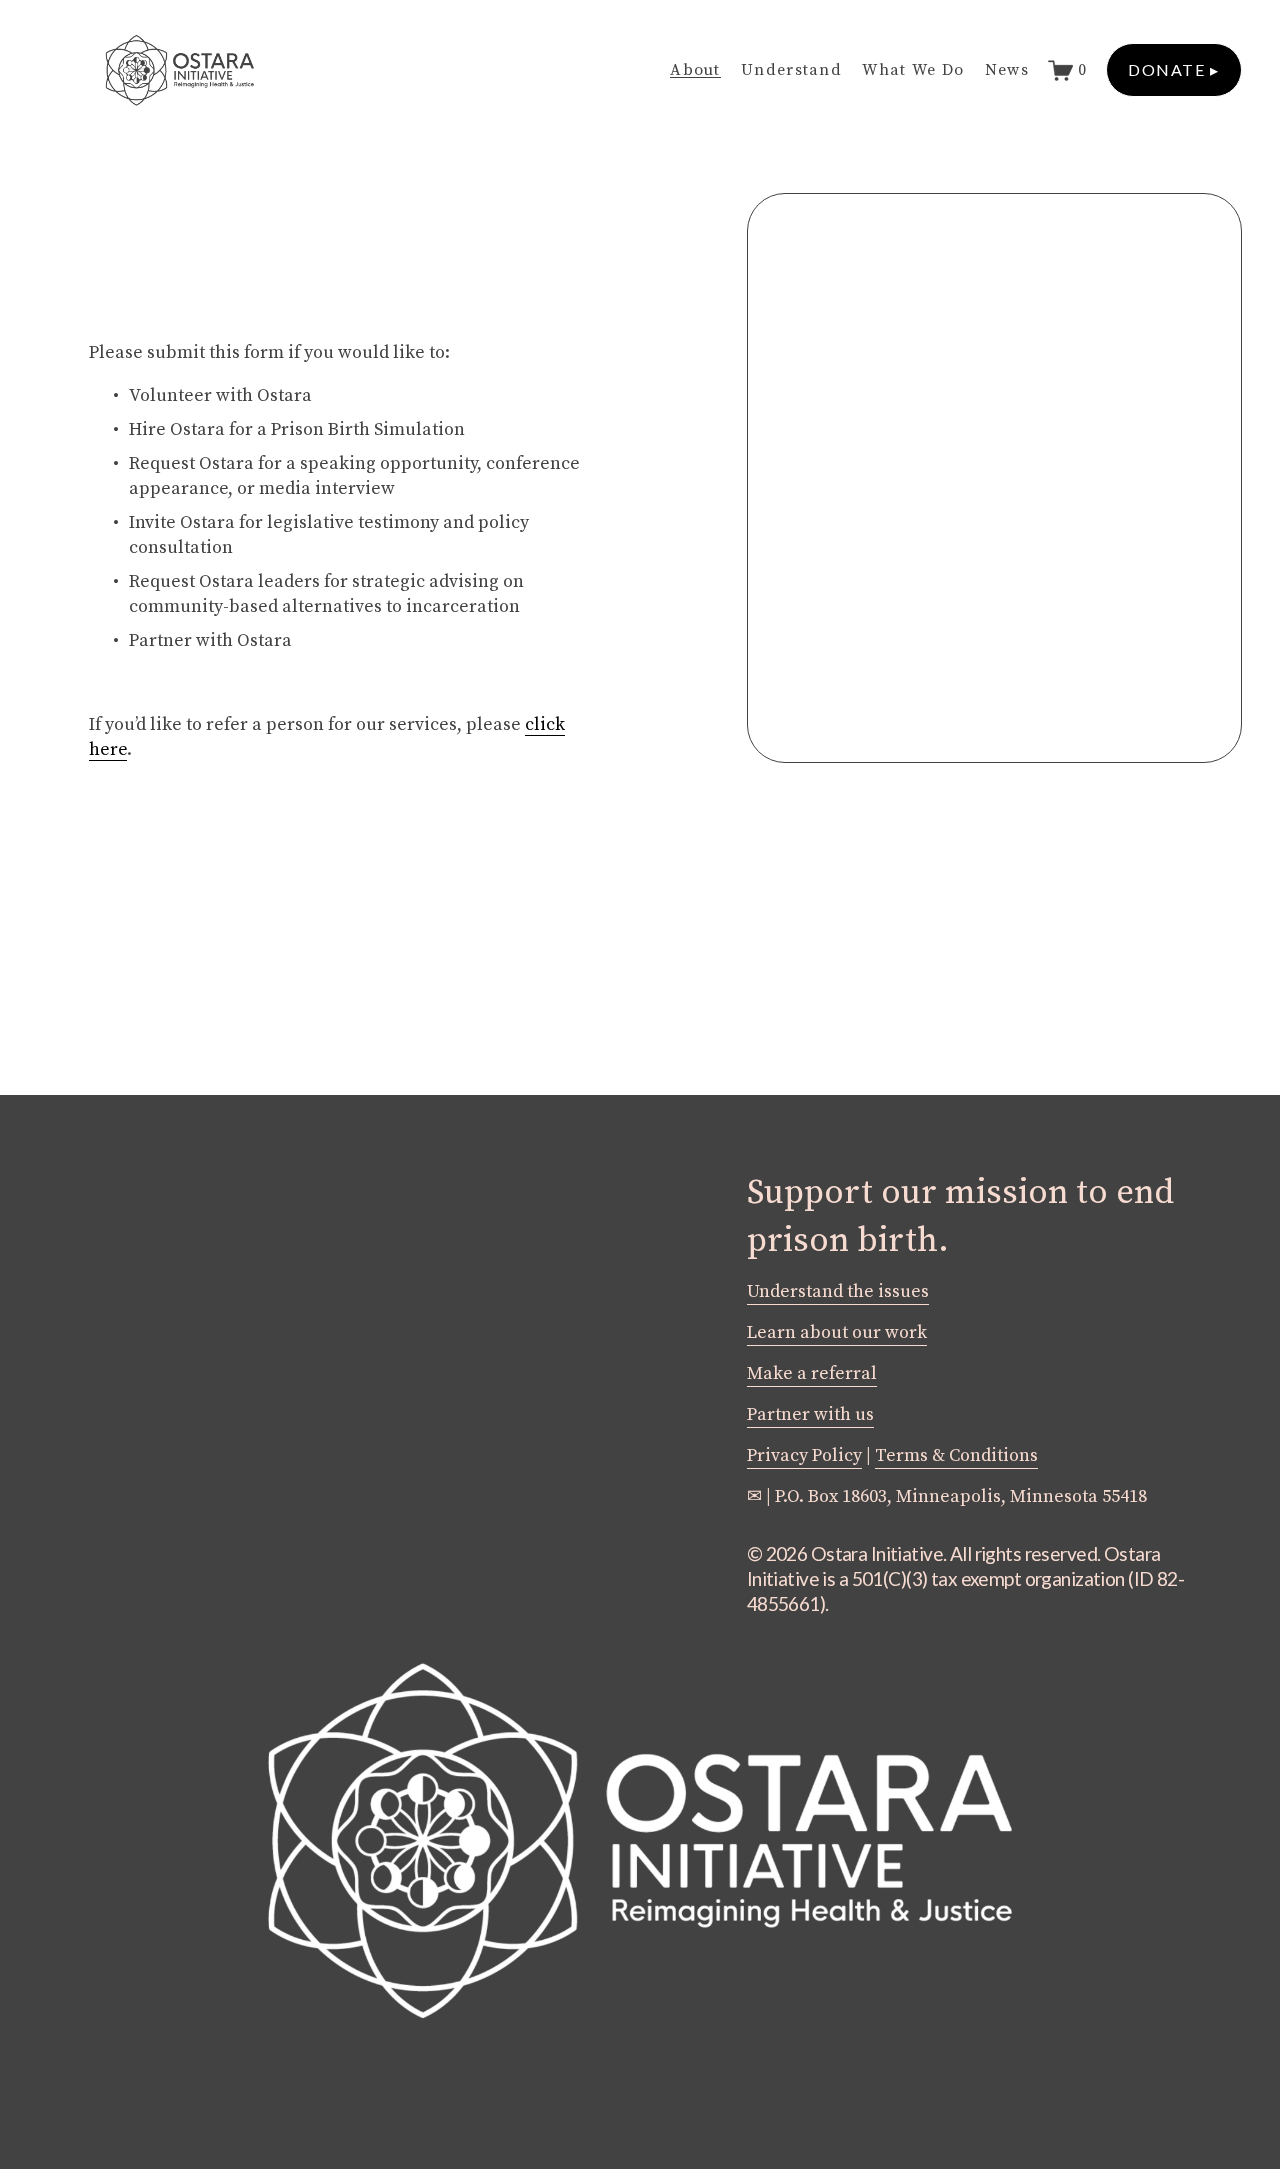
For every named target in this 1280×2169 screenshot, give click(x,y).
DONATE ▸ (1174, 69)
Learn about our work (837, 1333)
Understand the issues (838, 1292)
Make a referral (812, 1374)
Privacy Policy (804, 1456)
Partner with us (810, 1415)
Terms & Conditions (956, 1456)
